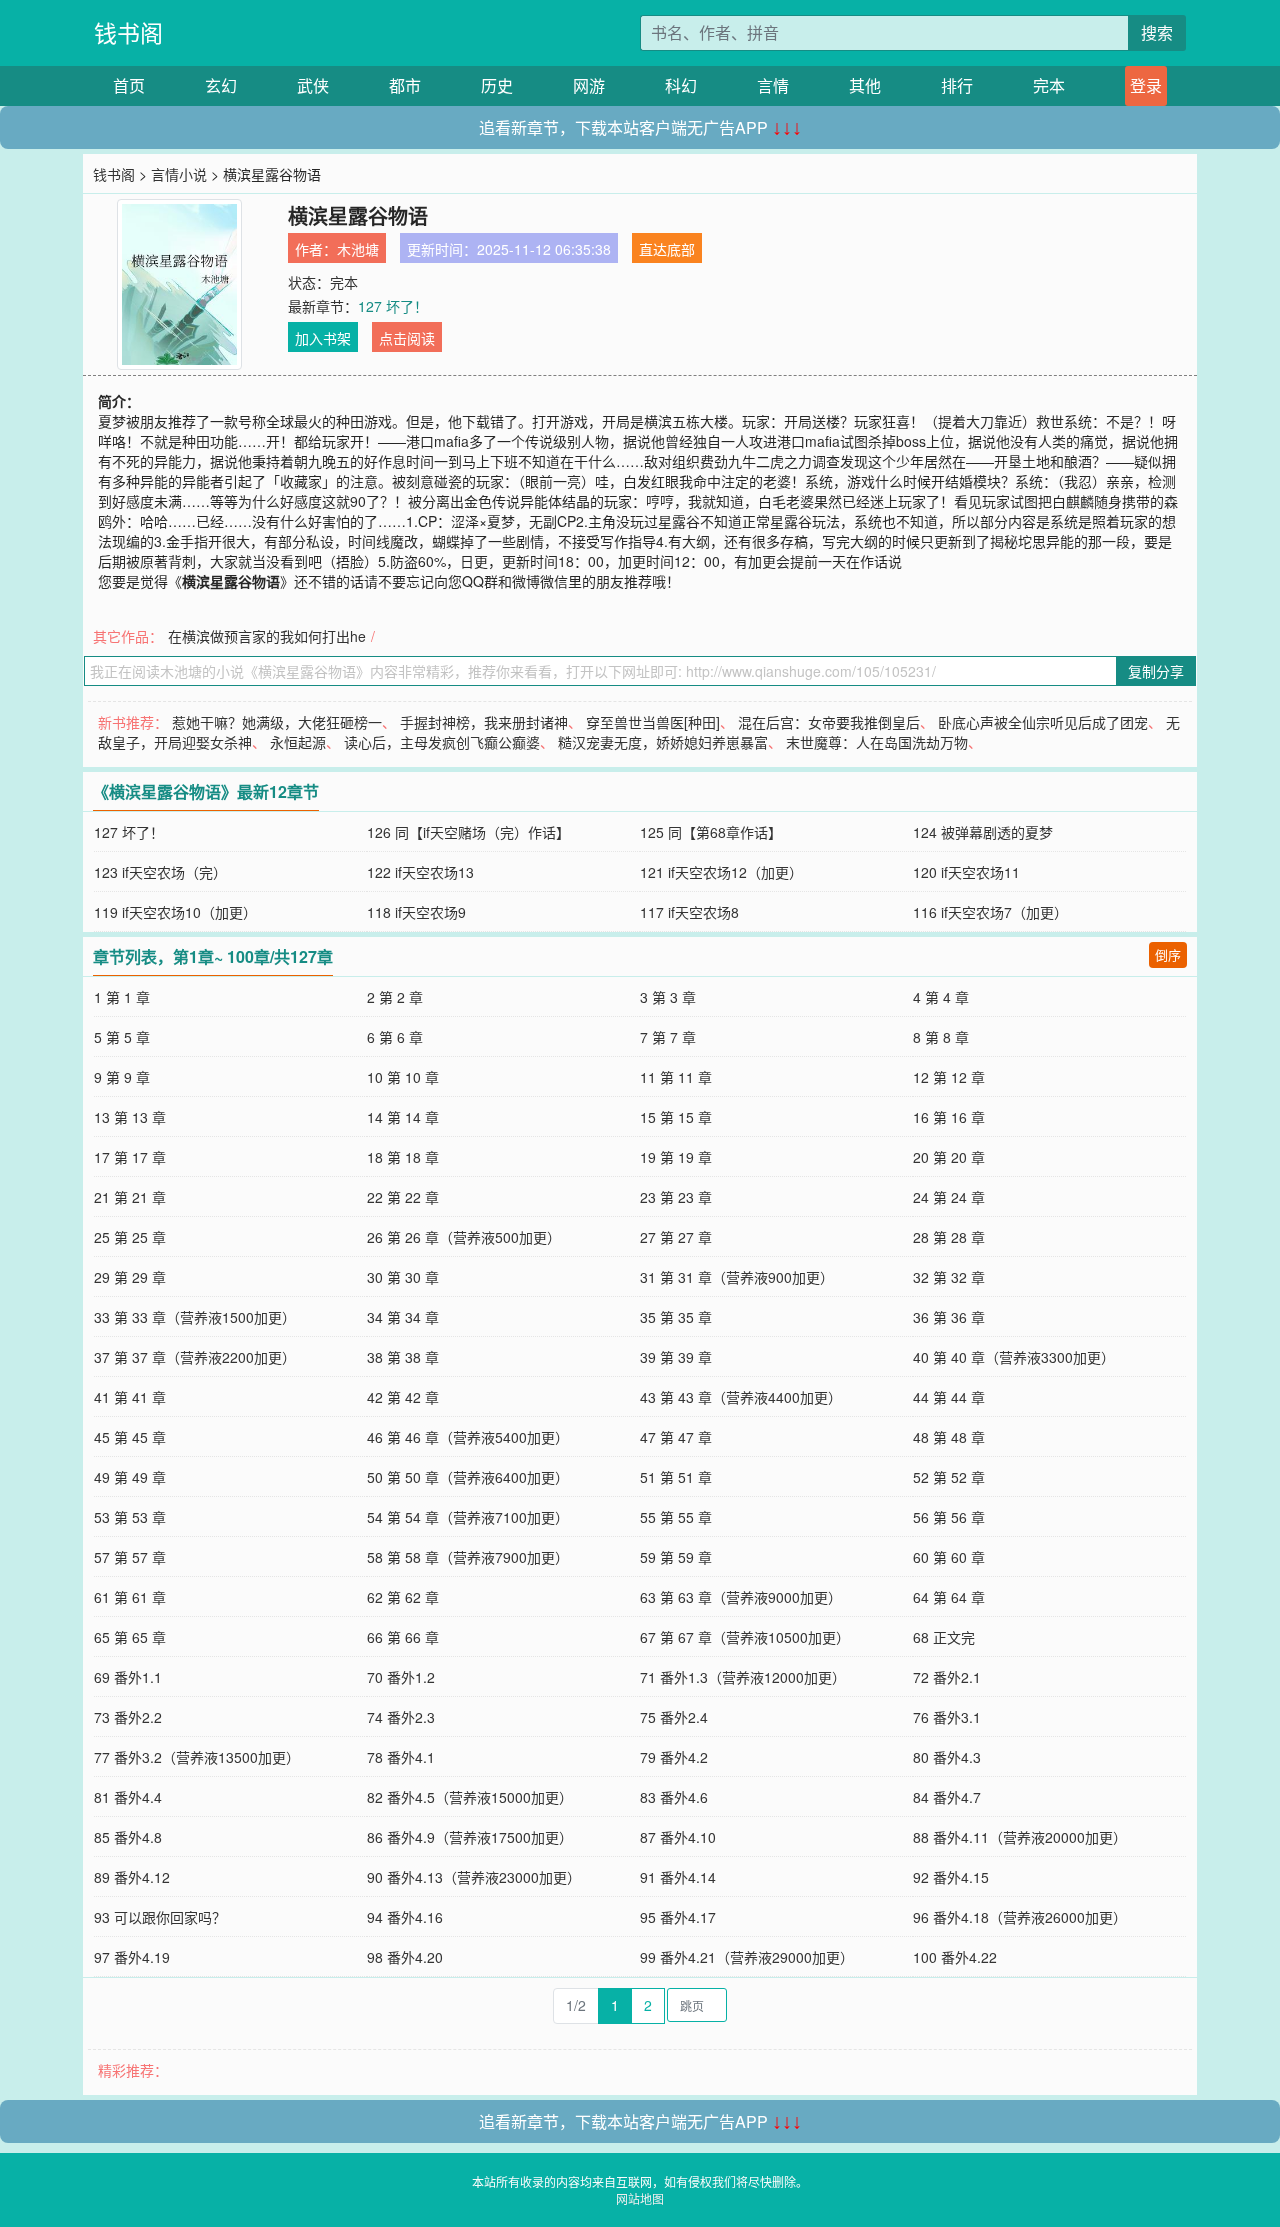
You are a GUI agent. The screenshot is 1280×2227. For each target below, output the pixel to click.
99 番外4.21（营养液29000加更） (747, 1957)
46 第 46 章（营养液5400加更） (468, 1437)
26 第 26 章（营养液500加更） (464, 1237)
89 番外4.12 (132, 1877)
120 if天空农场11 (966, 872)
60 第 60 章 (949, 1557)
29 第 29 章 (130, 1277)
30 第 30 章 (403, 1277)
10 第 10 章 (403, 1077)
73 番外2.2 (128, 1717)
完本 (1049, 85)
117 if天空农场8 (689, 912)
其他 (865, 85)
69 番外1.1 (128, 1677)
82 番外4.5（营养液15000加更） (470, 1797)
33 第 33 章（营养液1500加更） (195, 1317)
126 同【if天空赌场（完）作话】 (468, 832)
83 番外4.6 (674, 1797)
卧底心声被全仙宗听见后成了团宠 (1043, 722)
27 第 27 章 (676, 1237)
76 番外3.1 (947, 1717)
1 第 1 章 (122, 997)
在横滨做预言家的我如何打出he (267, 636)
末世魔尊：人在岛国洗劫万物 (877, 742)
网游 (589, 85)
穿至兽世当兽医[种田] (653, 722)
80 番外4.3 (947, 1757)
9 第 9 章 (122, 1077)
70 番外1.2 (401, 1677)
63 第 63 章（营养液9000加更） (741, 1597)
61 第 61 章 (130, 1597)
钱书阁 (128, 32)
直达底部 (667, 249)
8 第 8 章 (941, 1037)
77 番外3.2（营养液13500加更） (197, 1757)
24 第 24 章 (949, 1197)
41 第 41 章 (130, 1397)
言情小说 (179, 174)
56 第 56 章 (949, 1517)
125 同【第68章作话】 (711, 832)
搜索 (1157, 32)
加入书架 (323, 338)
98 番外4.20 (405, 1957)
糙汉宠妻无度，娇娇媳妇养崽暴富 (663, 742)
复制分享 (1156, 671)
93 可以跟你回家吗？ (160, 1917)
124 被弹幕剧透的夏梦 (983, 832)
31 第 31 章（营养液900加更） (737, 1277)
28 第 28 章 (949, 1237)
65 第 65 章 (130, 1637)
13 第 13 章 (130, 1117)
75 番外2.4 (674, 1717)
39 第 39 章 (676, 1357)
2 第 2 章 (395, 997)
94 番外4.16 (405, 1917)
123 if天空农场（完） (160, 872)
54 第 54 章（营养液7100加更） (468, 1517)
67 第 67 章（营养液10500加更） (745, 1637)
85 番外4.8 (128, 1837)
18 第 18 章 (403, 1157)
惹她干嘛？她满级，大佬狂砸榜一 (277, 722)
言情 (773, 85)
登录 (1146, 85)
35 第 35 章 (676, 1317)
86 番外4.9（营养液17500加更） (470, 1837)
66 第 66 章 (403, 1637)
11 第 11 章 (676, 1077)
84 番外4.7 (947, 1797)
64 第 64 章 (949, 1597)
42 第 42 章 (403, 1397)
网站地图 (640, 2198)
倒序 (1168, 954)
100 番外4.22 (955, 1957)
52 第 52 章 (949, 1477)
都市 (405, 85)
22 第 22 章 (403, 1197)
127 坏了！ (393, 306)
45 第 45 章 (130, 1437)
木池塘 (358, 249)
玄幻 (221, 85)
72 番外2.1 (947, 1677)
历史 (497, 85)
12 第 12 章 (949, 1077)
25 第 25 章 (130, 1237)
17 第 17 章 (130, 1157)
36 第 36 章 (949, 1317)
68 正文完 (944, 1637)
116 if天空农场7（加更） (990, 912)
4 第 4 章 (941, 997)
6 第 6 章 (395, 1037)
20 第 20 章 (949, 1157)
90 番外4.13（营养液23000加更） (474, 1877)
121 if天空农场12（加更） (721, 872)
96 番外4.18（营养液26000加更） (1020, 1917)
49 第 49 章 (130, 1477)
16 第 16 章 (949, 1117)
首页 (129, 85)
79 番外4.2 (674, 1757)
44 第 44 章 (949, 1397)
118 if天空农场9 (416, 912)
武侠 (313, 85)
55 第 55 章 (676, 1517)
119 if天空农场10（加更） (175, 912)
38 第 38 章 (403, 1357)
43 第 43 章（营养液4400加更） (741, 1397)
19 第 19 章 (676, 1157)
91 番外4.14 (678, 1877)
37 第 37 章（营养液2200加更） (195, 1357)
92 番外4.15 (951, 1877)
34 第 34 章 (403, 1317)
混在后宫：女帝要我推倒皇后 (829, 722)
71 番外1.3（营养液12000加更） (743, 1677)
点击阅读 (407, 338)
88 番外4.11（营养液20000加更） (1020, 1837)
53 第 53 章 (130, 1517)
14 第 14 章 (403, 1117)
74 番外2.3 (401, 1717)
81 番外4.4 (128, 1797)
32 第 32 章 (949, 1277)
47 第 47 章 (676, 1437)
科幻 (681, 85)
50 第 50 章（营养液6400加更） (468, 1477)
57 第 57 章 (130, 1557)
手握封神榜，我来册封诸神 (484, 722)
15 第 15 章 (676, 1117)
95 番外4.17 (678, 1917)
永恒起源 (298, 742)
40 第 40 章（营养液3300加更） (1014, 1357)
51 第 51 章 (676, 1477)
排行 (957, 85)
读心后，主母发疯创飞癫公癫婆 (442, 742)
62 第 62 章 (403, 1597)
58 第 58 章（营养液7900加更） (468, 1557)
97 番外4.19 (132, 1957)
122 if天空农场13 (420, 872)
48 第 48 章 (949, 1437)
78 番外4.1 (401, 1757)
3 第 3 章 (668, 997)
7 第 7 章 (668, 1037)
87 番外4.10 (678, 1837)
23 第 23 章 (676, 1197)
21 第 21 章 (130, 1197)
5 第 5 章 (122, 1037)
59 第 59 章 (676, 1557)
